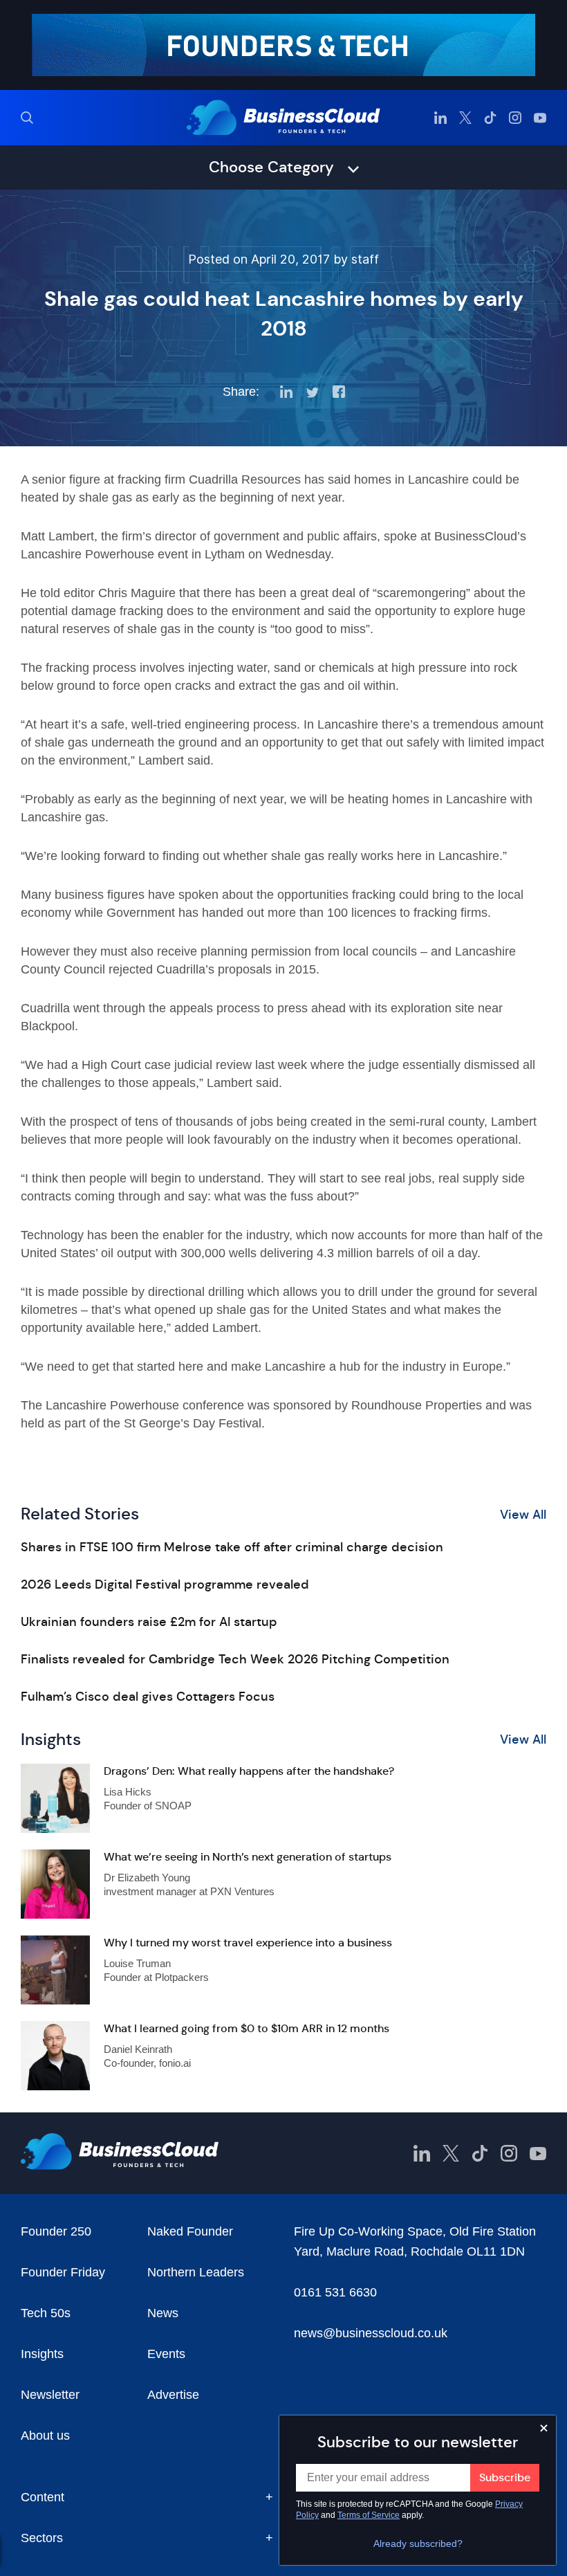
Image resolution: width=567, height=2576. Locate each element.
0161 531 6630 (335, 2292)
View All (523, 1515)
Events (166, 2354)
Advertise (173, 2395)
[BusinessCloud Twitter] (465, 118)
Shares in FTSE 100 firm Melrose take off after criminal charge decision (232, 1547)
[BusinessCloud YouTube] (540, 118)
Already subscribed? (418, 2543)
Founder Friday (63, 2272)
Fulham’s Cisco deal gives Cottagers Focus (148, 1697)
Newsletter (50, 2395)
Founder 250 (56, 2231)
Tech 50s (46, 2313)
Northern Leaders (196, 2272)
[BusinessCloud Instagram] (515, 118)
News (163, 2313)
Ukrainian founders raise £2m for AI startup (149, 1622)
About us (45, 2436)
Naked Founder (190, 2231)
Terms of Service (369, 2515)
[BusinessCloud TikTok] (490, 118)
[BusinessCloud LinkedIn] (440, 118)
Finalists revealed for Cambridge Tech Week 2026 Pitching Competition (235, 1659)
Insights (42, 2354)
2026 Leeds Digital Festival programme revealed (165, 1584)
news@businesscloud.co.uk (371, 2333)
